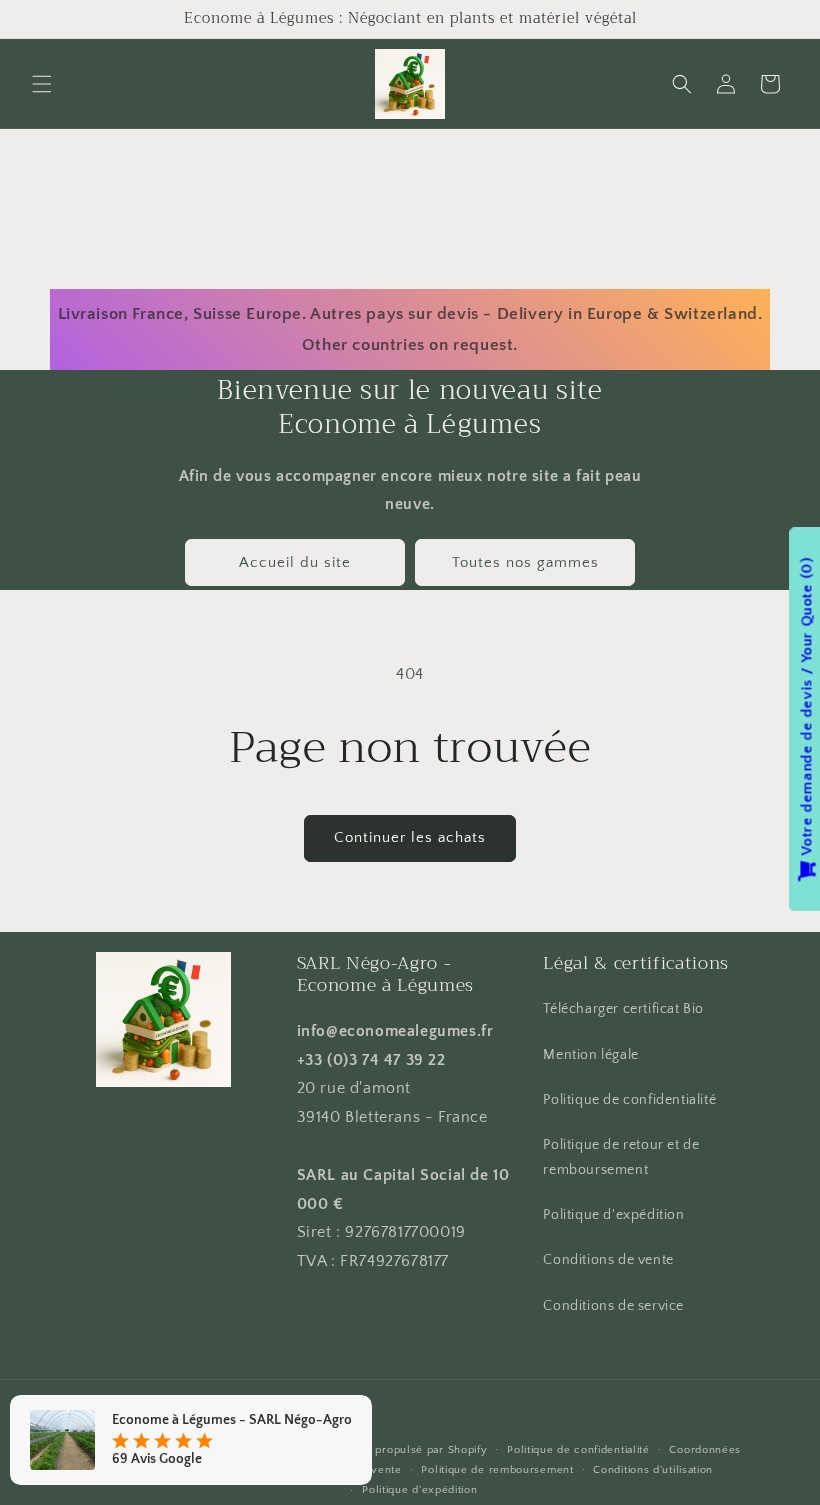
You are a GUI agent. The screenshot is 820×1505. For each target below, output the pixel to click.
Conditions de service (613, 1306)
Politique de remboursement (497, 1470)
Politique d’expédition (419, 1490)
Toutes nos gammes (525, 562)
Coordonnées (705, 1450)
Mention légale (590, 1055)
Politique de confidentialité (629, 1100)
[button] (42, 84)
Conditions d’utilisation (653, 1470)
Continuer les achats (410, 837)
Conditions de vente (608, 1260)
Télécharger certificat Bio (623, 1009)
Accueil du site (295, 562)
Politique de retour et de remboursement (621, 1157)
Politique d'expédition (613, 1215)
